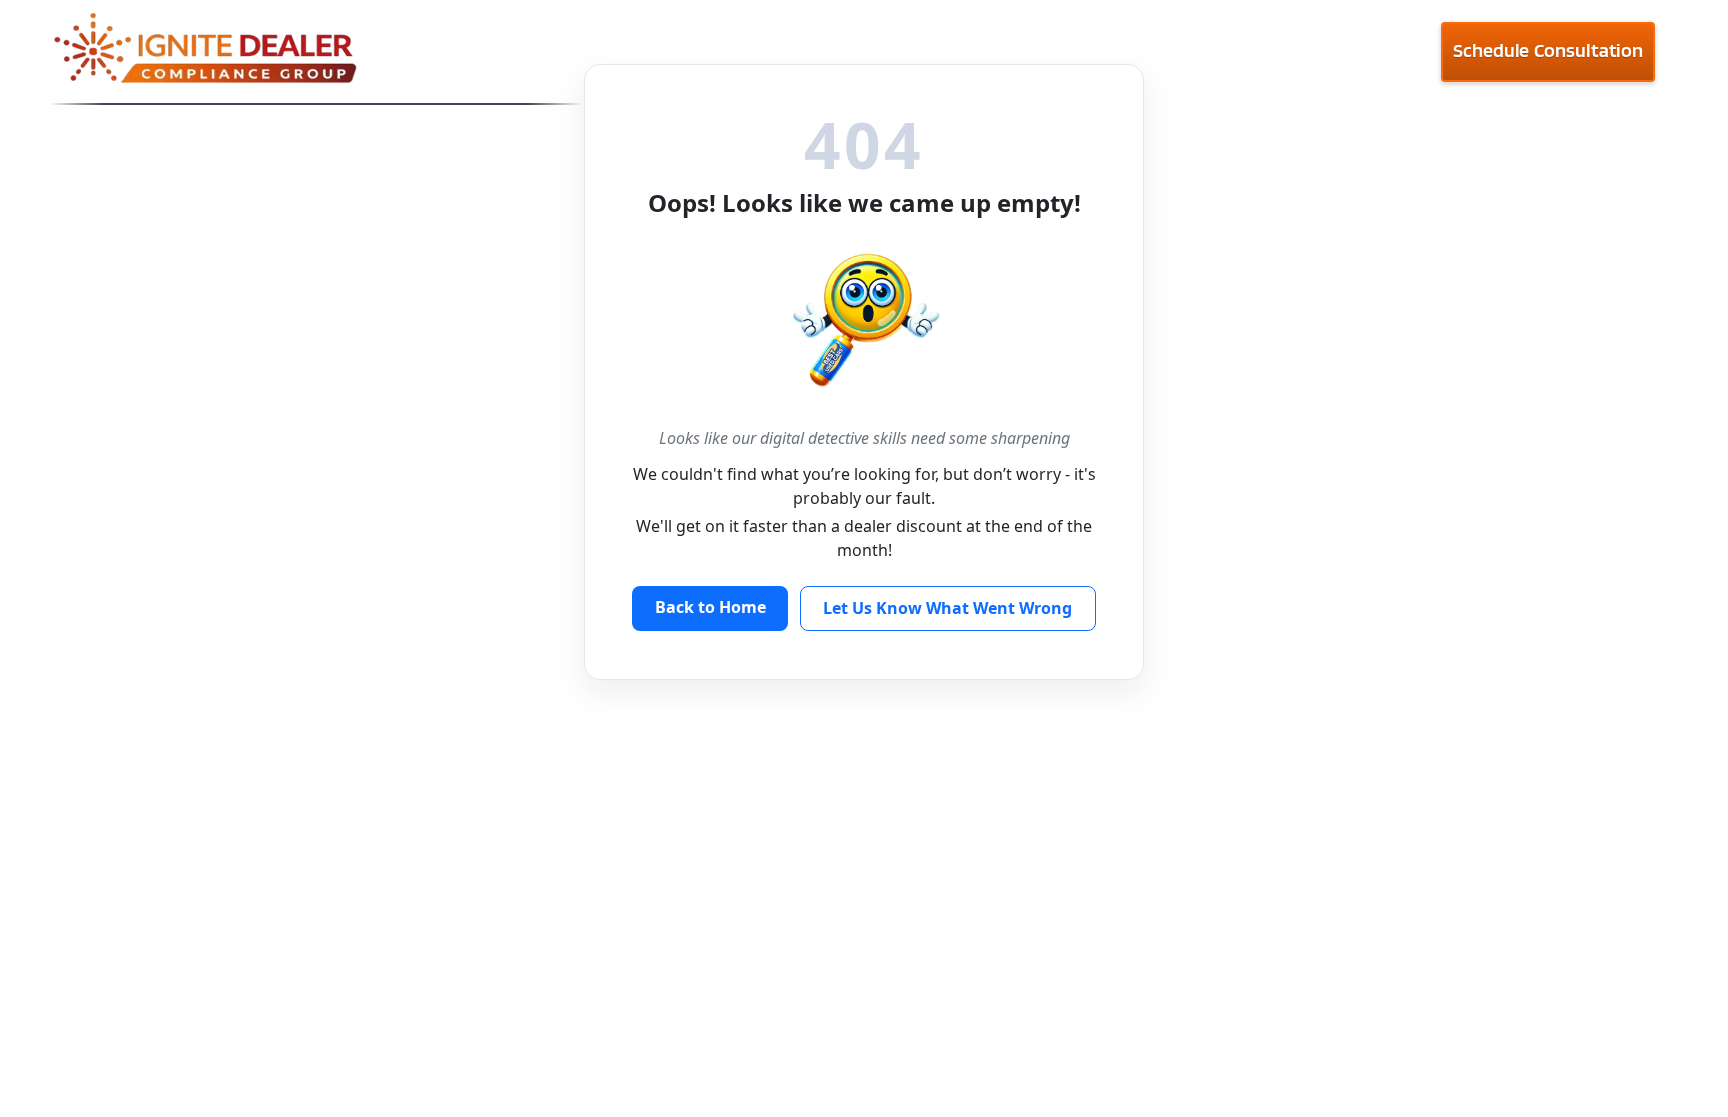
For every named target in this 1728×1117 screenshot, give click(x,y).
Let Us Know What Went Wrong (947, 608)
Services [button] (1319, 50)
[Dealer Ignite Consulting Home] (315, 51)
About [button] (992, 50)
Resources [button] (1151, 50)
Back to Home (710, 607)
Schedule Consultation (1548, 50)
